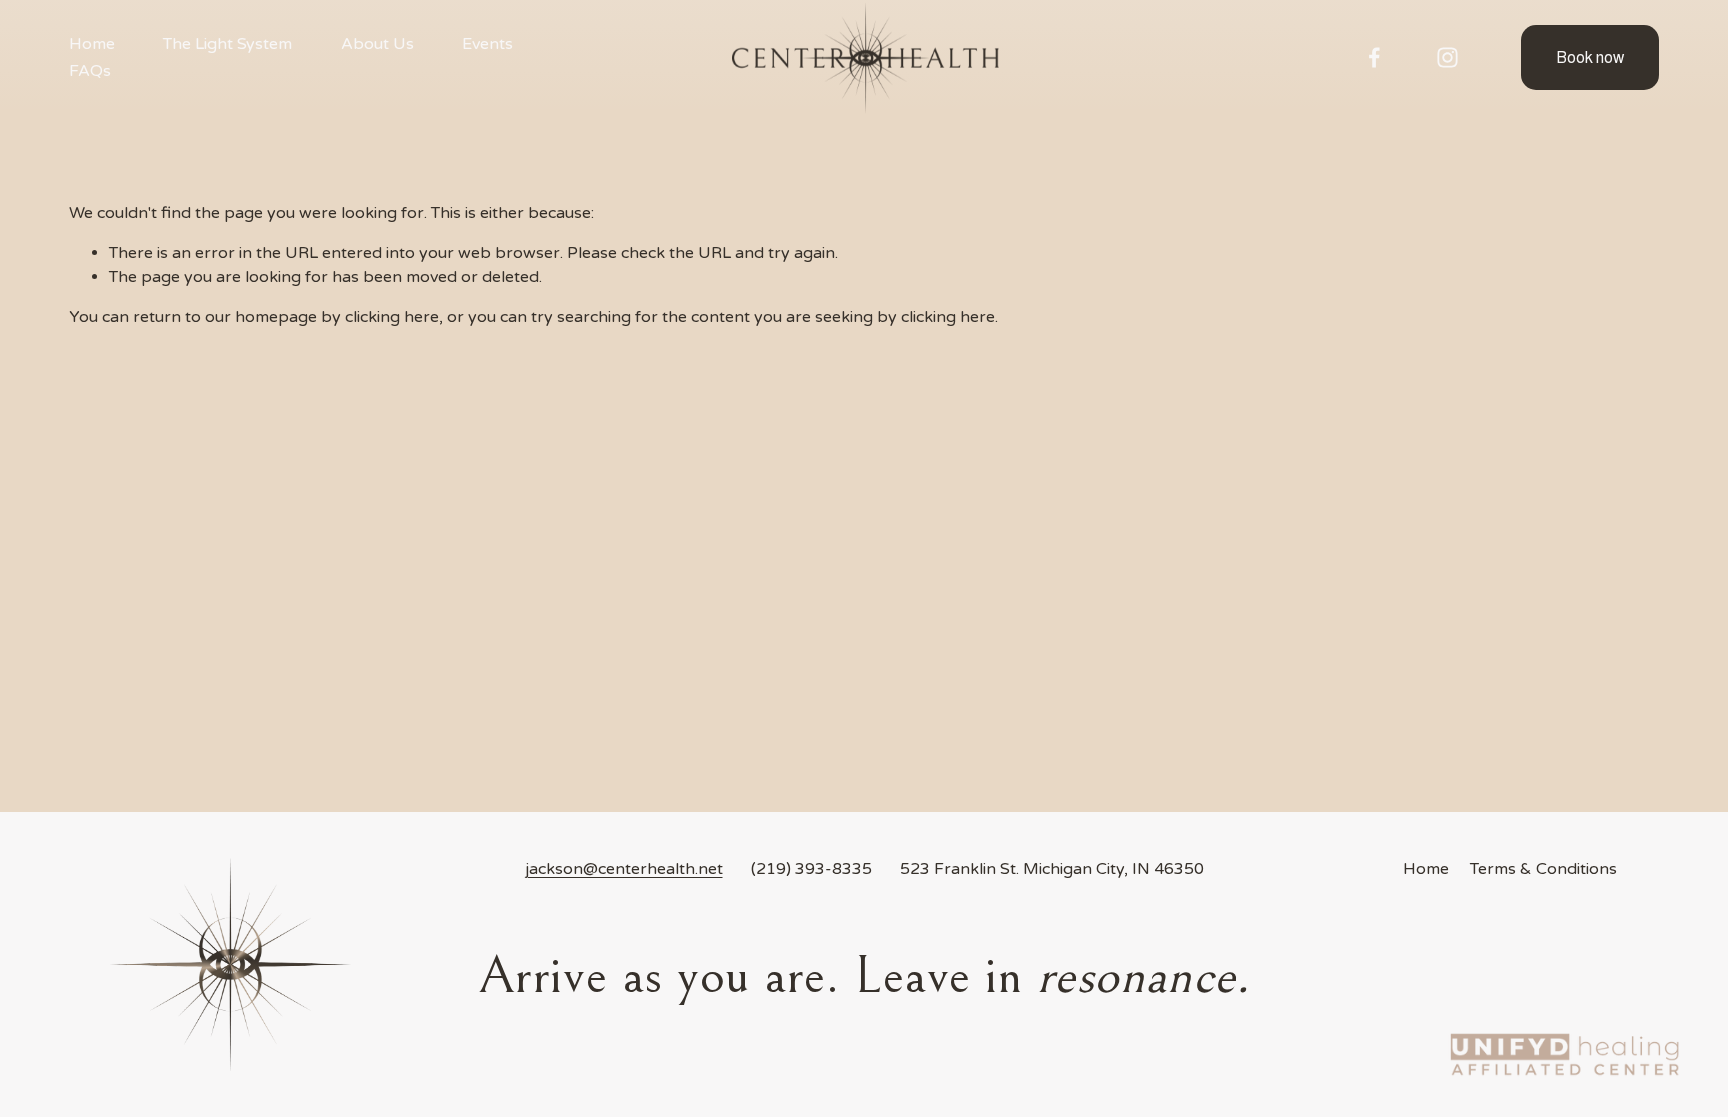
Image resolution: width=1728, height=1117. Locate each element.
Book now (1590, 57)
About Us (377, 44)
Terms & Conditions (1543, 869)
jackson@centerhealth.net (624, 869)
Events (487, 44)
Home (92, 44)
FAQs (90, 71)
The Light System (227, 44)
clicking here (392, 317)
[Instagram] (1447, 57)
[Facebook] (1374, 57)
